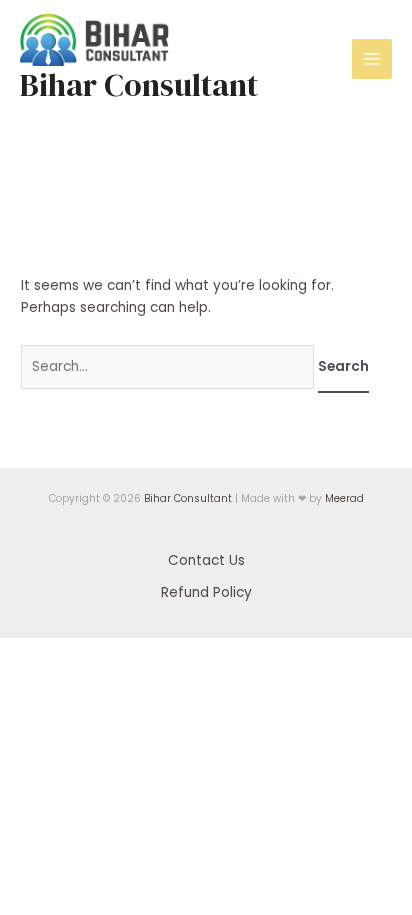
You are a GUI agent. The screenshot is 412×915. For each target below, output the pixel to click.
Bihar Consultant (139, 85)
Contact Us (206, 560)
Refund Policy (206, 592)
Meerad (344, 498)
